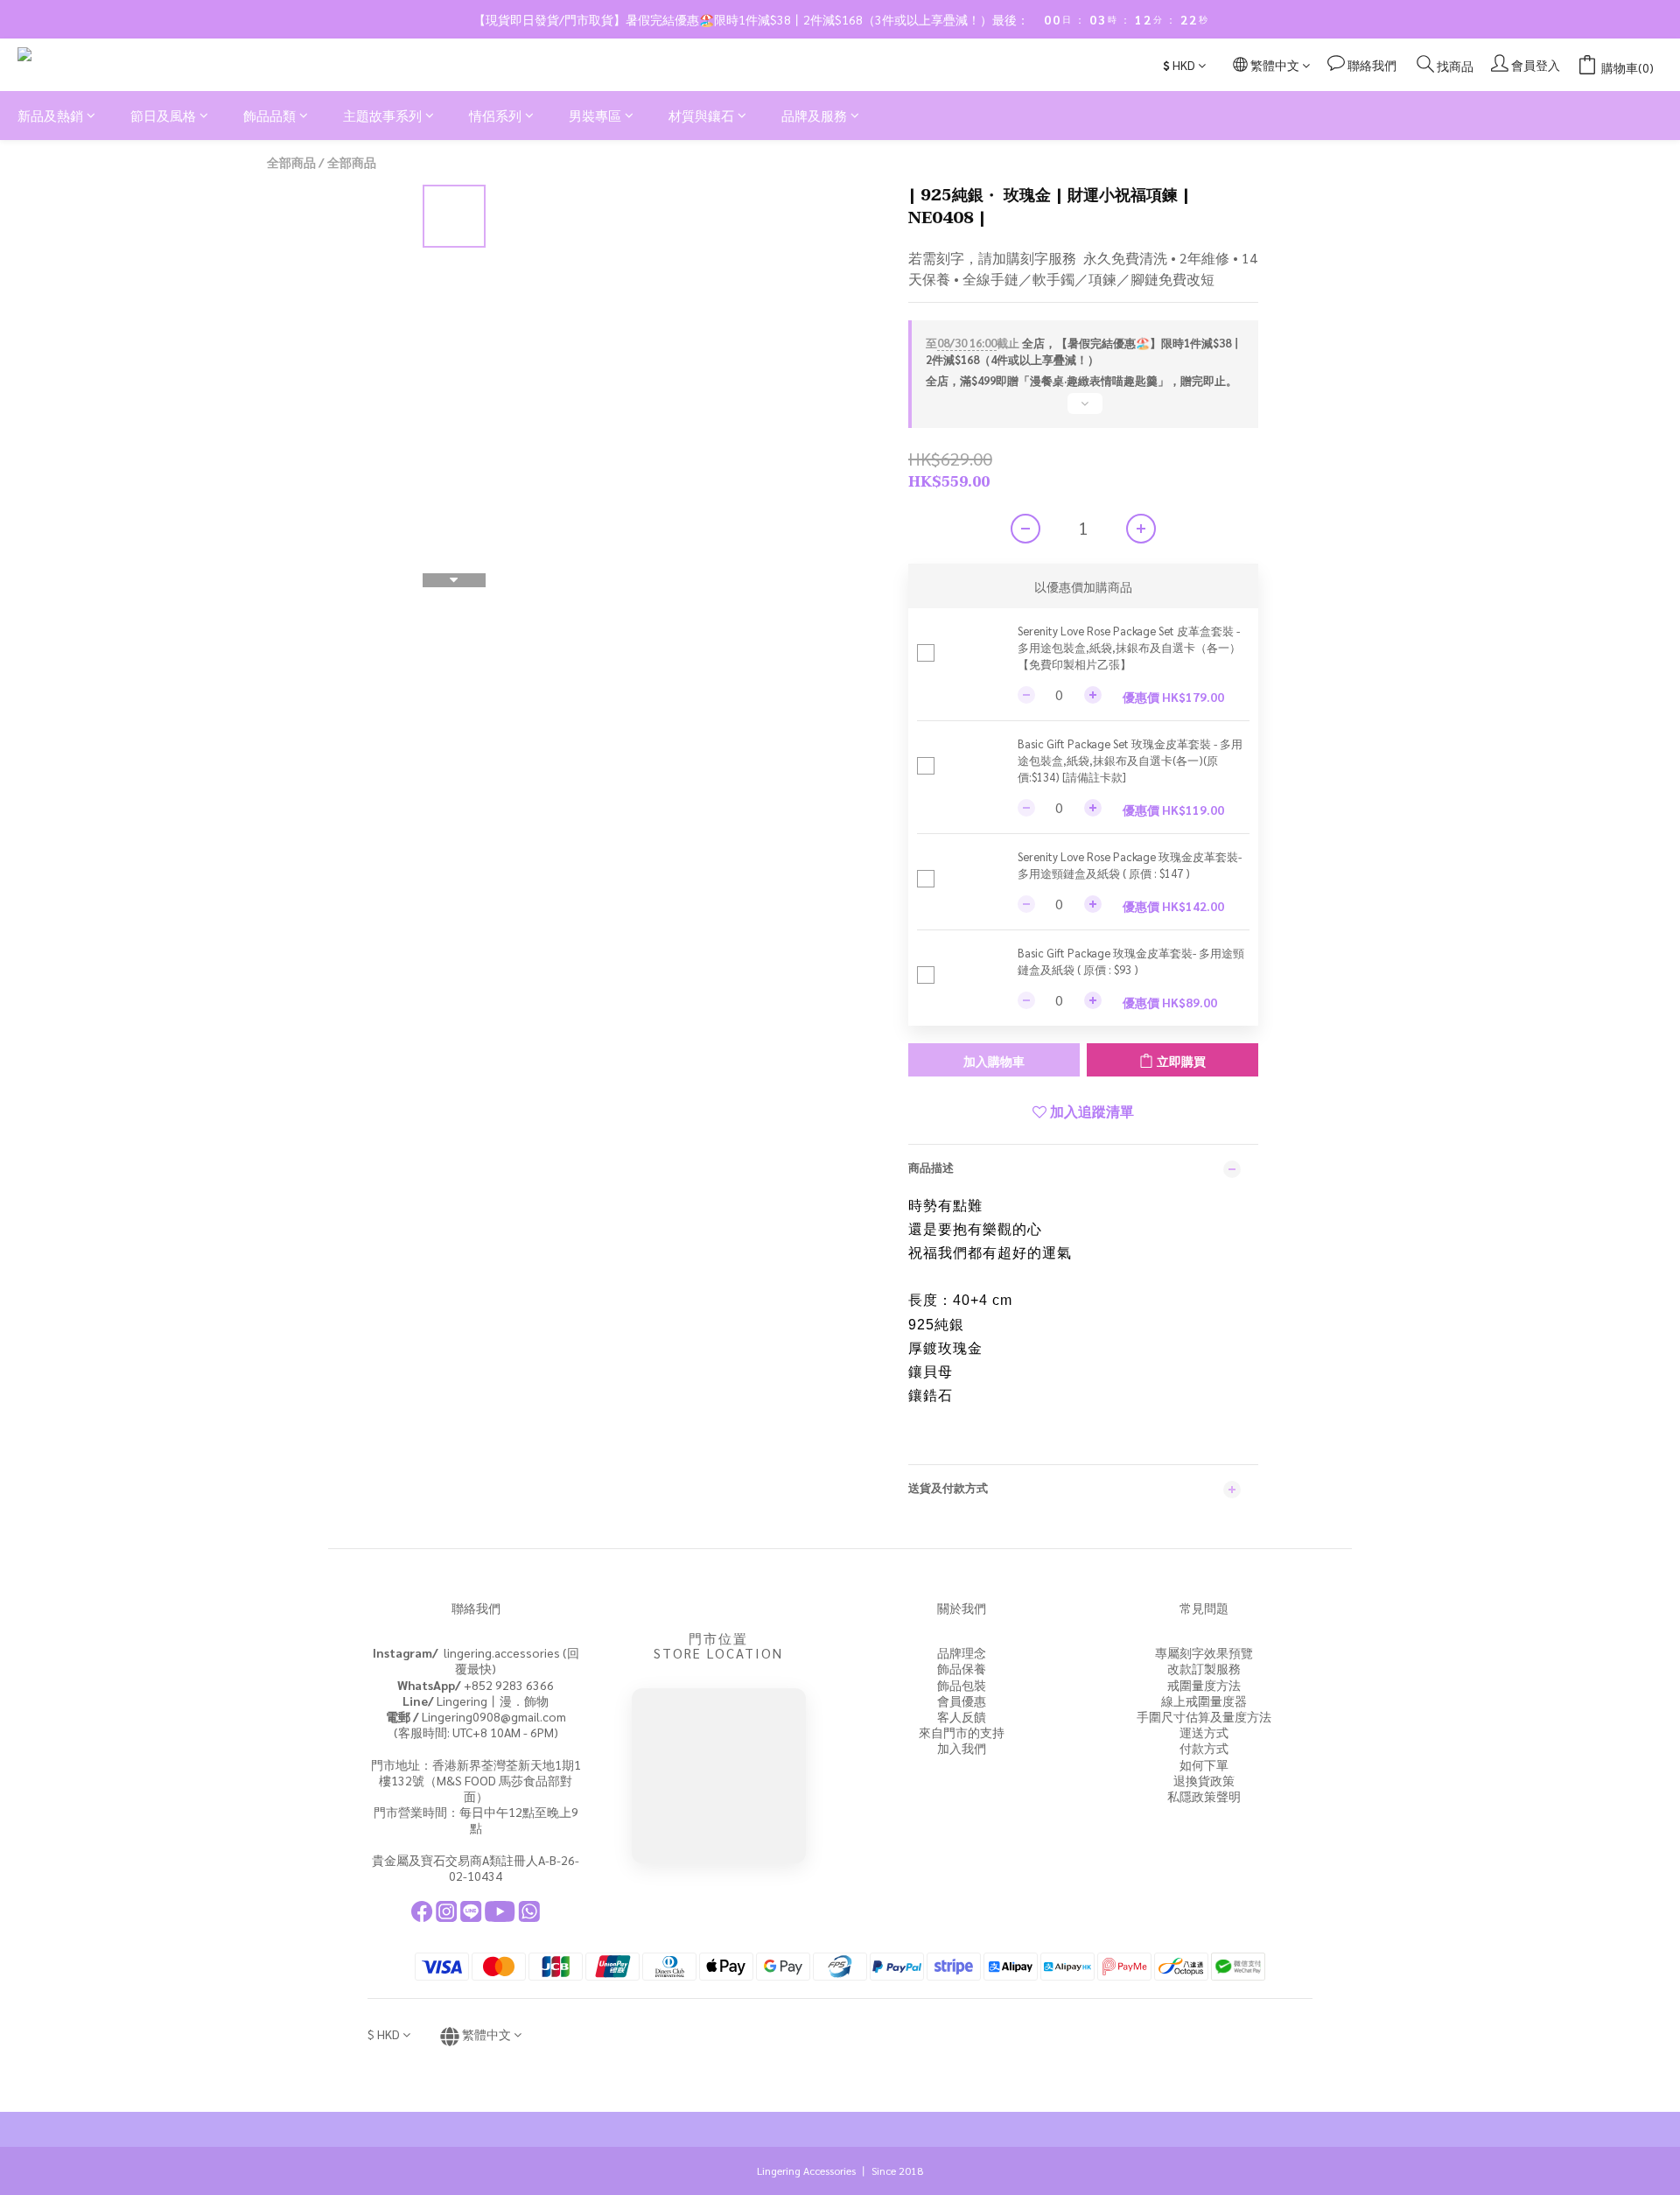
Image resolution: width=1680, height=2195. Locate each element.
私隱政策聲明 (1204, 1796)
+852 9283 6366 (476, 1685)
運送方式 (1204, 1732)
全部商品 (291, 162)
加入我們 (962, 1748)
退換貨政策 (1204, 1780)
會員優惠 (962, 1701)
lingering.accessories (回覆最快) (476, 1660)
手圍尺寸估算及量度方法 (1204, 1716)
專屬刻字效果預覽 (1204, 1652)
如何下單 (1204, 1764)
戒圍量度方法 (1204, 1685)
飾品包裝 (962, 1685)
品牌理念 (962, 1652)
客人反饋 (962, 1716)
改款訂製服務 (1204, 1668)
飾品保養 (962, 1668)
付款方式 (1204, 1748)
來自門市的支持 (962, 1732)
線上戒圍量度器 (1204, 1701)
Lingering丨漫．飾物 (476, 1701)
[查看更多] (1083, 410)
